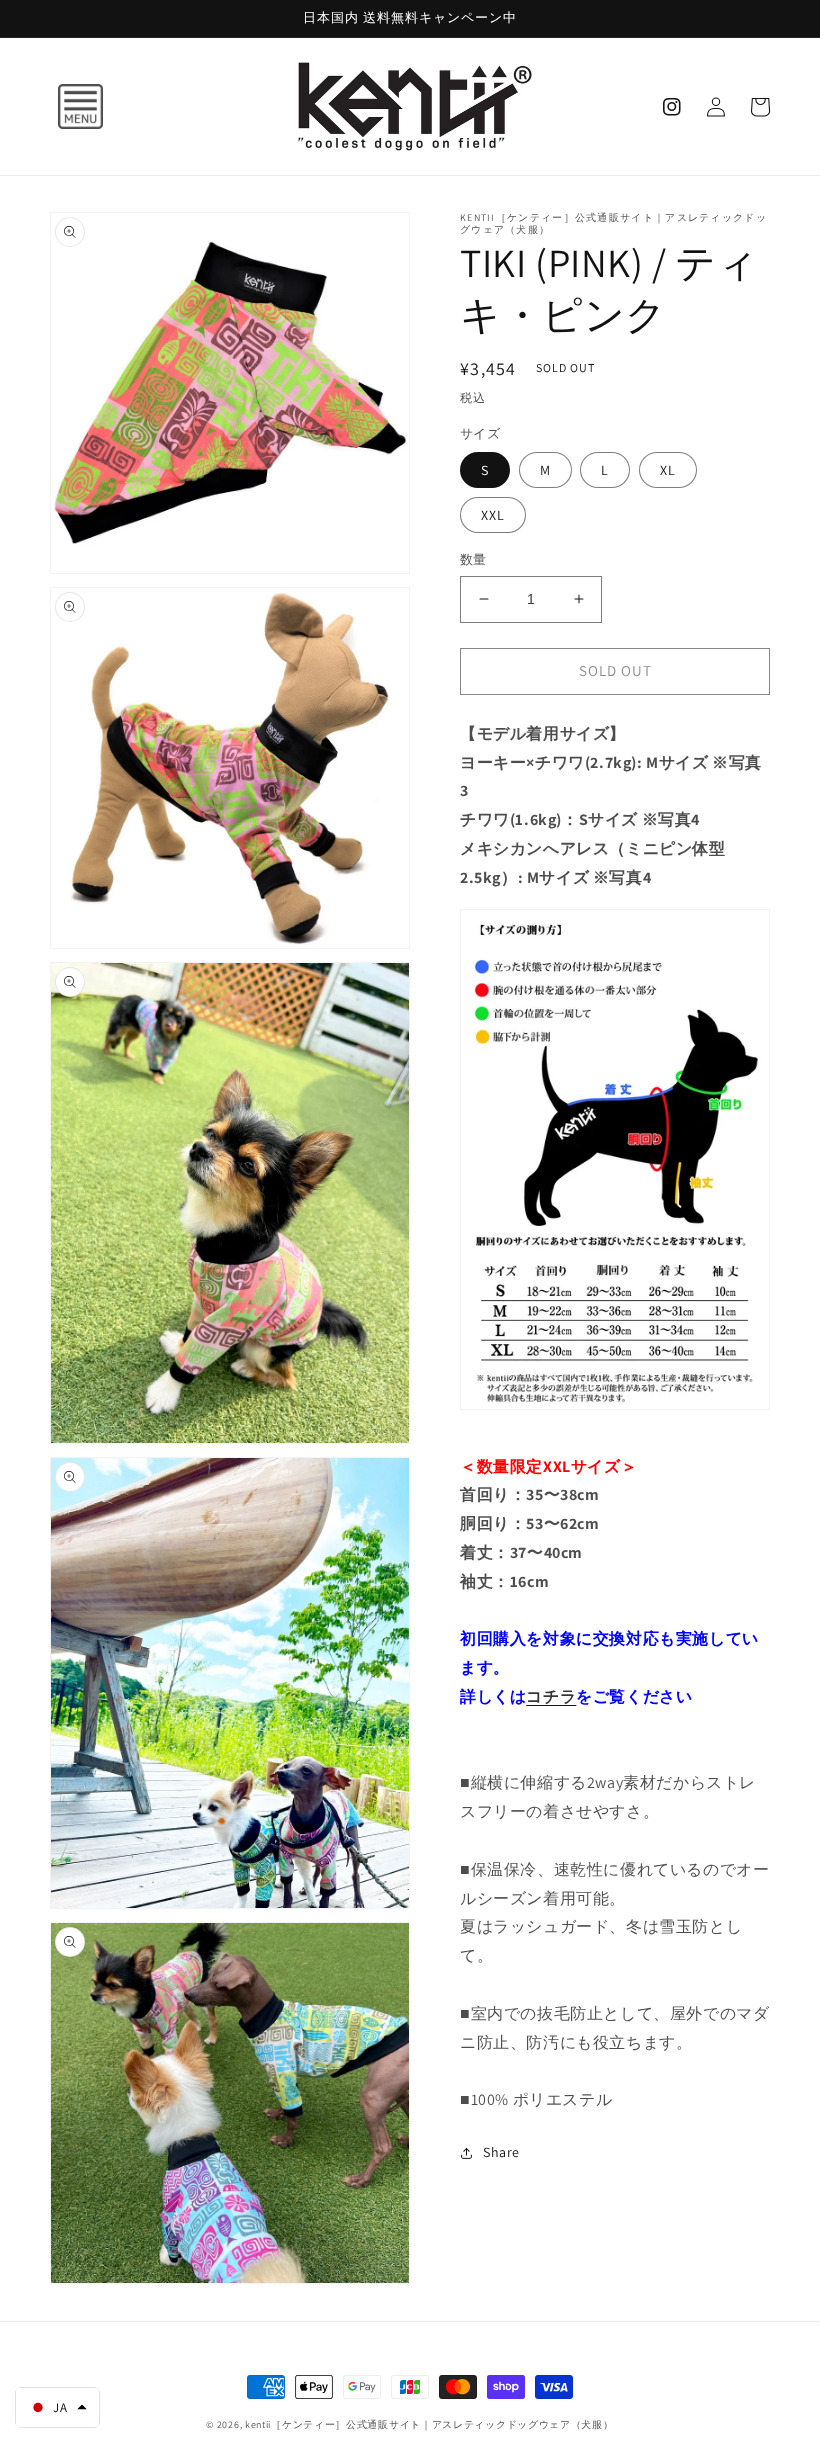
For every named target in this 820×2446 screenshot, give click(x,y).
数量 (473, 559)
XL (668, 470)
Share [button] (501, 2152)
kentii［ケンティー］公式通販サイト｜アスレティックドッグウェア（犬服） (429, 2424)
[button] (60, 107)
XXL (493, 515)
